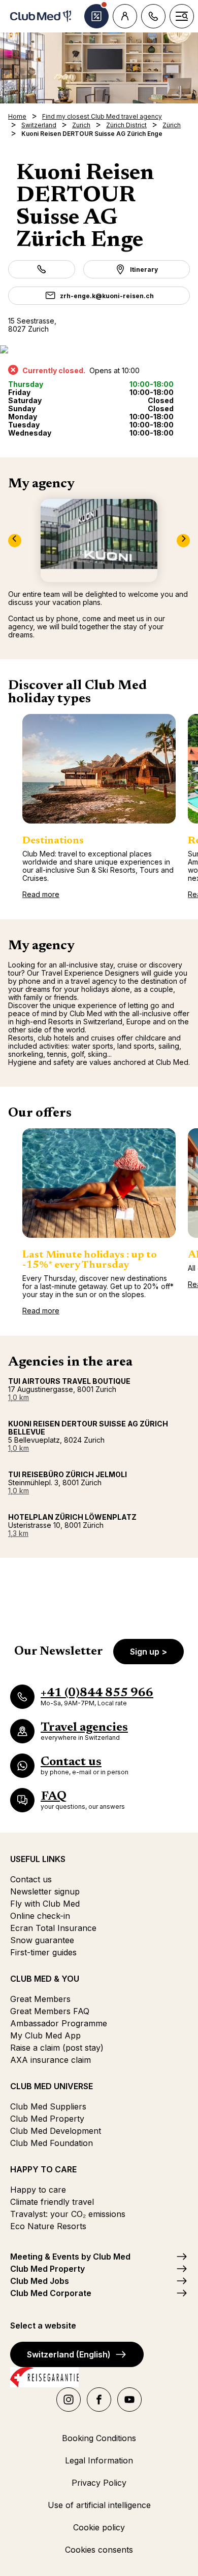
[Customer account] (125, 16)
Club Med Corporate (51, 2293)
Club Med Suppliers (48, 2106)
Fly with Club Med (45, 1904)
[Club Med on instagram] (69, 2400)
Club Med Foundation (52, 2143)
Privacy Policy (99, 2483)
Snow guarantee (42, 1940)
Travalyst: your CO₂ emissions (68, 2214)
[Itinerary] (99, 349)
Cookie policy (99, 2527)
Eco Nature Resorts (48, 2226)
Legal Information (99, 2460)
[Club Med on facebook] (99, 2400)
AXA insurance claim (51, 2060)
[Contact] (153, 16)
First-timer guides (43, 1952)
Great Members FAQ (50, 2011)
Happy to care (38, 2190)
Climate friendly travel (52, 2202)
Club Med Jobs (40, 2281)
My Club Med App (45, 2035)
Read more (41, 894)
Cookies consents (99, 2550)
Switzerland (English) (69, 2354)
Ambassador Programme (59, 2023)
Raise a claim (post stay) (57, 2048)
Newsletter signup (45, 1891)
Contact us (31, 1879)
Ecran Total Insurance (53, 1928)
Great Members (40, 1999)
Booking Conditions (99, 2438)
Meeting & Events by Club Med (70, 2257)
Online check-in (40, 1916)
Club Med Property (47, 2119)
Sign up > (148, 1652)
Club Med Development (56, 2131)
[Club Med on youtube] (129, 2400)
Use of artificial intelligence (99, 2505)
